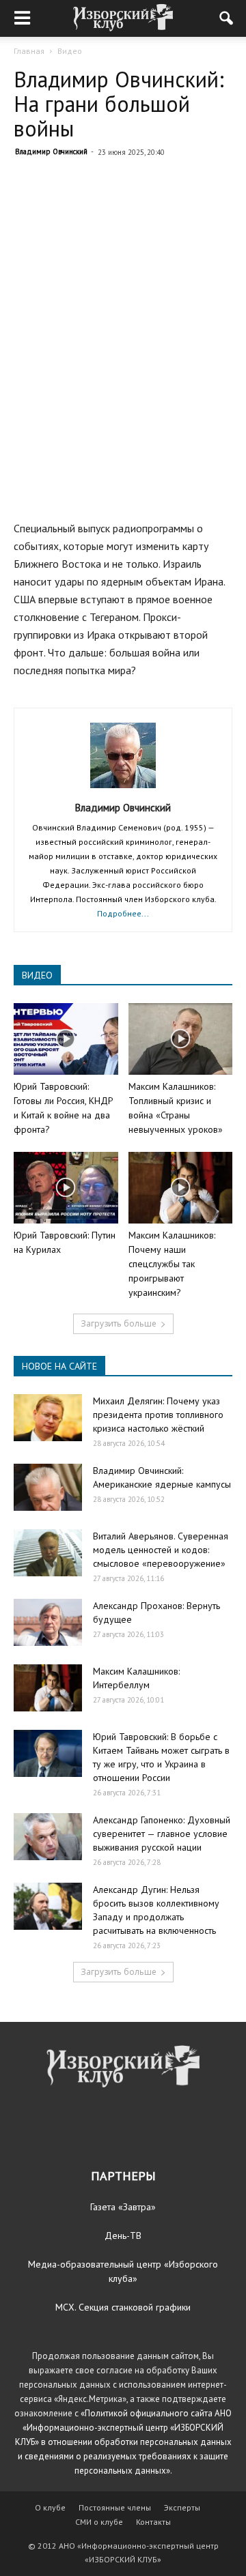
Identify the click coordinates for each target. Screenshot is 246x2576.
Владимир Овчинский (51, 151)
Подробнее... (123, 913)
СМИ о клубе (99, 2522)
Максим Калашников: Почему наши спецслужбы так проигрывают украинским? (172, 1264)
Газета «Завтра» (123, 2207)
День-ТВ (123, 2235)
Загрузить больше (119, 1323)
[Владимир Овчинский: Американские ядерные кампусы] (48, 1487)
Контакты (153, 2522)
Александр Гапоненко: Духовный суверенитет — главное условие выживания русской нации (162, 1834)
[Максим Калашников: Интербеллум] (48, 1688)
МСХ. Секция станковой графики (123, 2307)
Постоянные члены (115, 2507)
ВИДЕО (37, 975)
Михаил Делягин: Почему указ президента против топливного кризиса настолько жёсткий (158, 1415)
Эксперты (182, 2507)
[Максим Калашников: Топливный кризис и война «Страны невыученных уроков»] (181, 1039)
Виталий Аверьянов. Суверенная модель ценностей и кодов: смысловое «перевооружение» (161, 1550)
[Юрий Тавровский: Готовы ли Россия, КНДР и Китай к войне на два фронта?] (66, 1039)
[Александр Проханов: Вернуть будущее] (48, 1622)
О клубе (50, 2507)
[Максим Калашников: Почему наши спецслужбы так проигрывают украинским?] (181, 1188)
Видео (70, 51)
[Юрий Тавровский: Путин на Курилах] (66, 1188)
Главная (29, 51)
